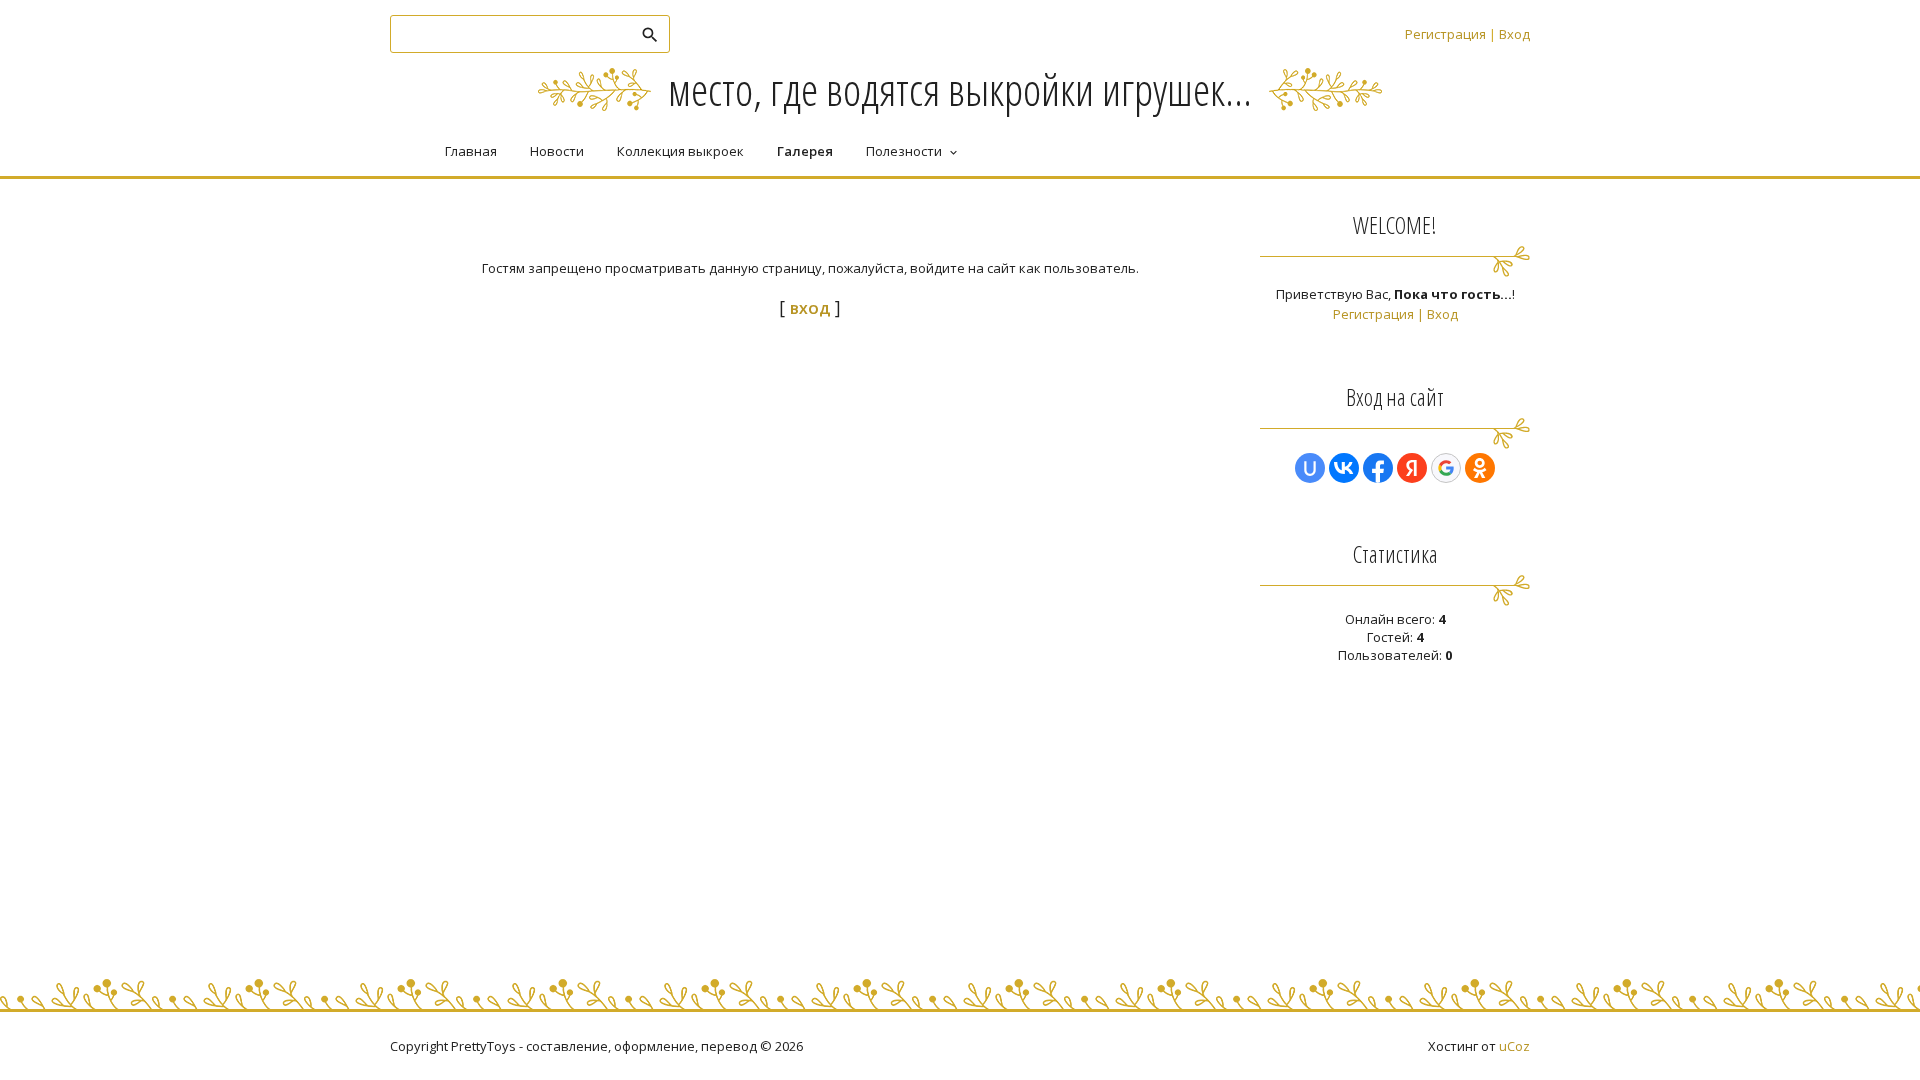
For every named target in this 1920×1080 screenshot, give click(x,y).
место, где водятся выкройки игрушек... (960, 88)
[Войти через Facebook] (1378, 468)
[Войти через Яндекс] (1412, 468)
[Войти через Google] (1446, 468)
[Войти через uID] (1310, 468)
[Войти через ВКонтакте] (1344, 468)
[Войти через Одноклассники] (1480, 468)
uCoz (1514, 1046)
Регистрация (1445, 34)
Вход (1514, 34)
